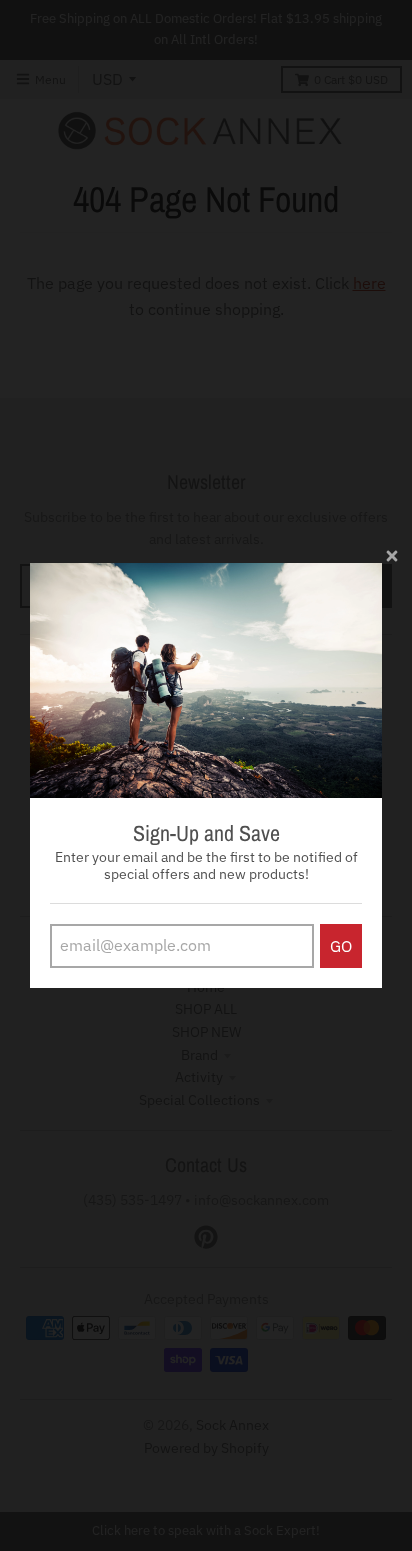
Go (341, 946)
